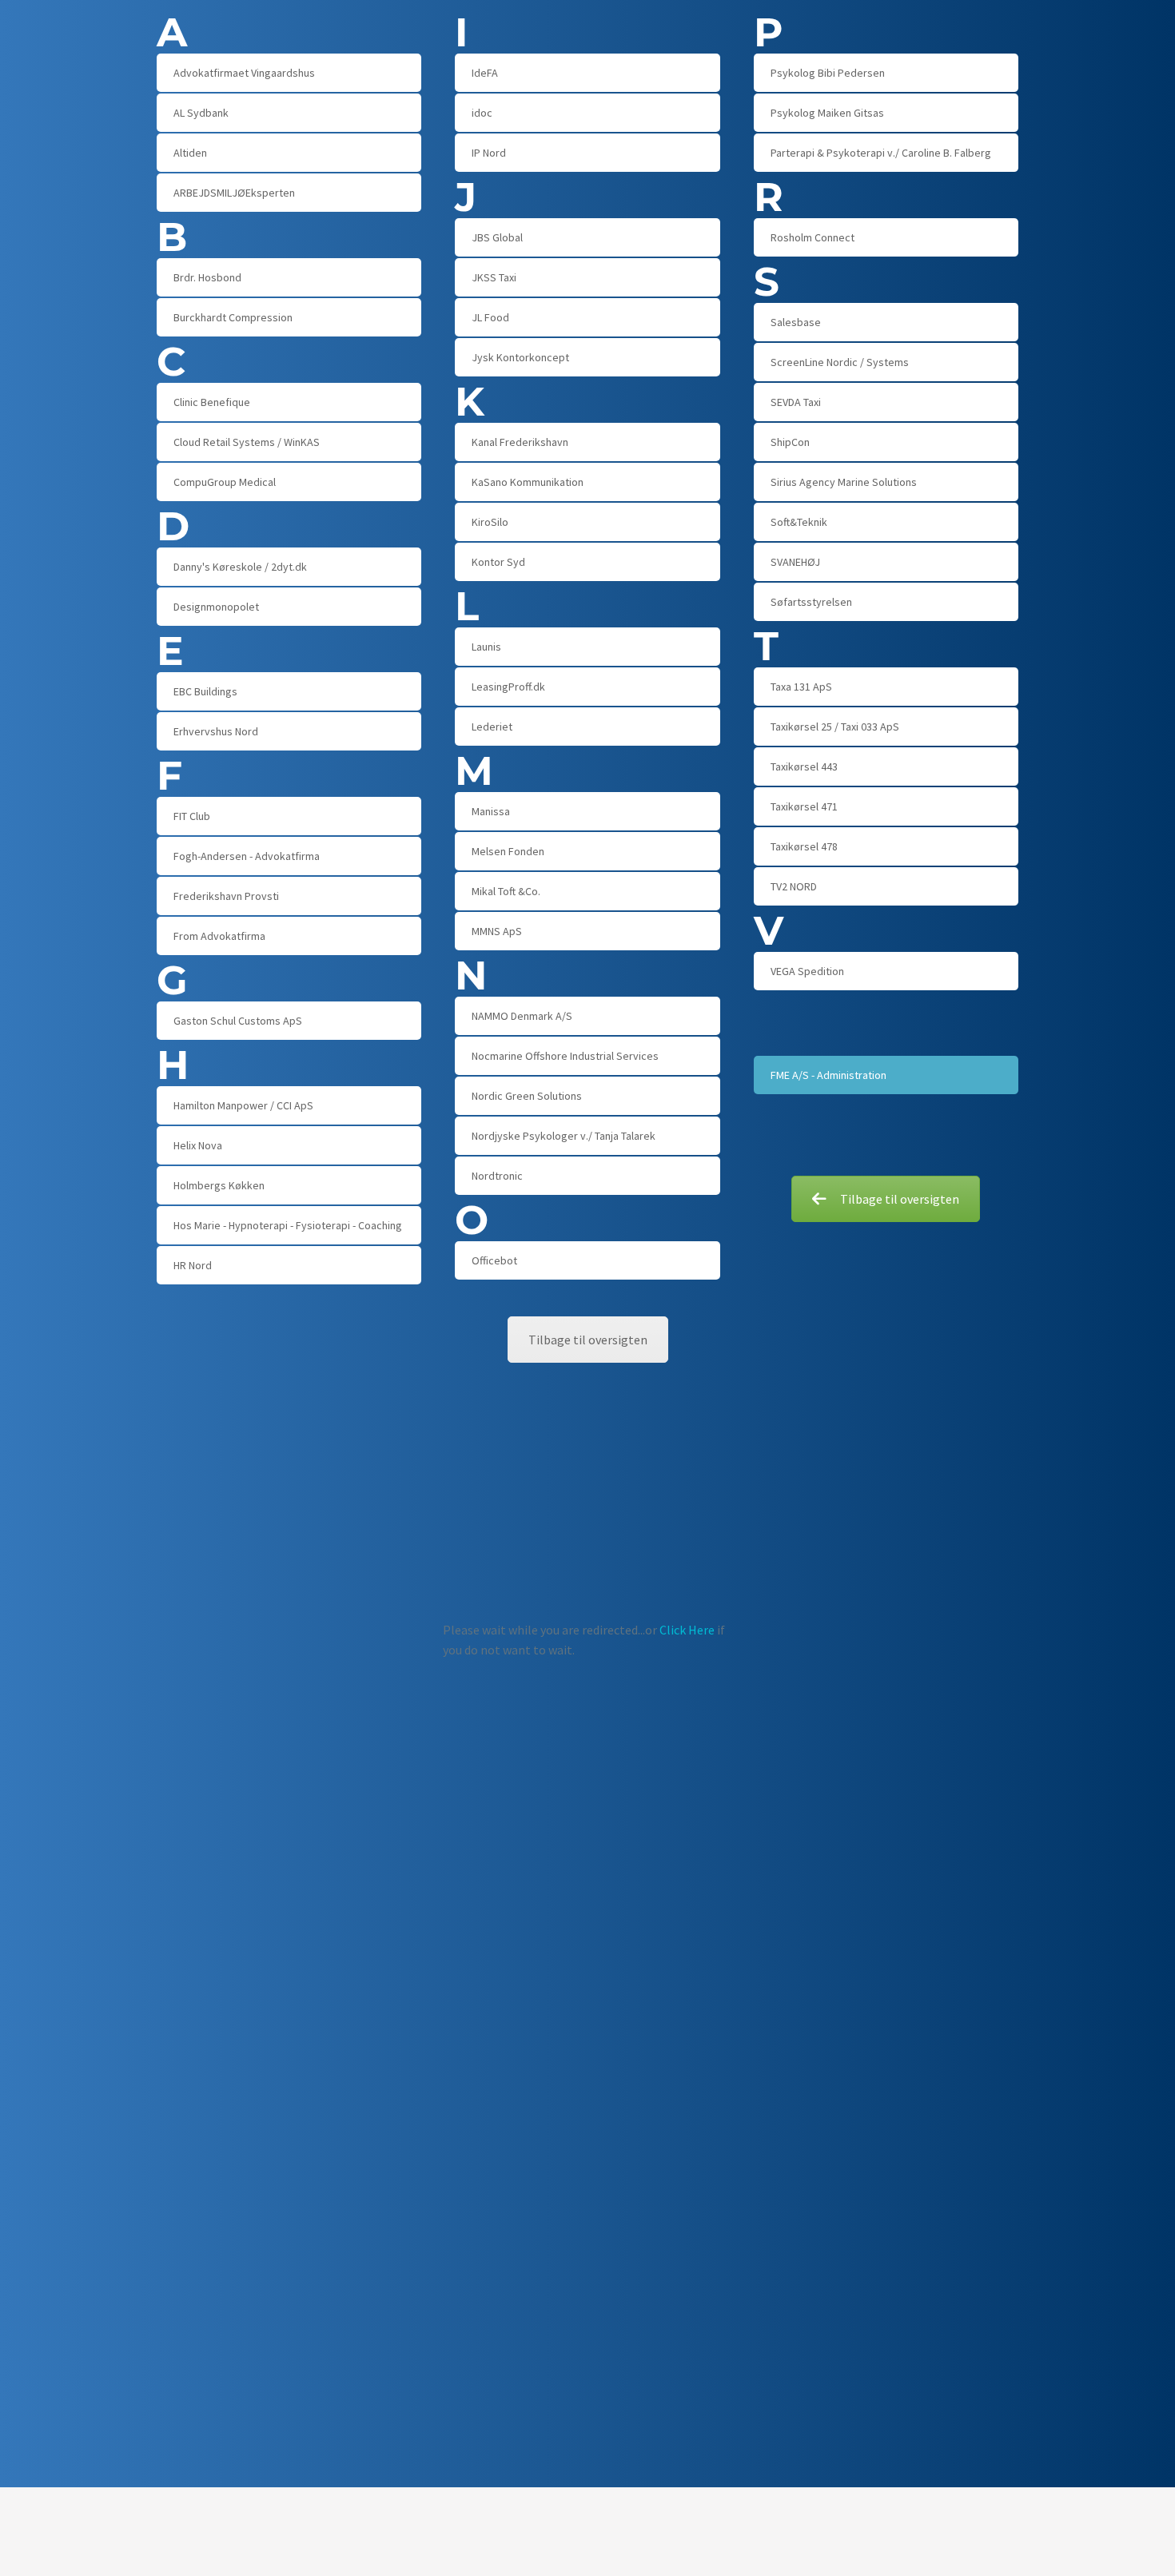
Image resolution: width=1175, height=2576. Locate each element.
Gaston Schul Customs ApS (238, 1021)
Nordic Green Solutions (527, 1096)
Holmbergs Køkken (219, 1185)
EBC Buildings (205, 691)
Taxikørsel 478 (804, 846)
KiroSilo (490, 522)
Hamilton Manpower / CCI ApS (243, 1105)
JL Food (490, 317)
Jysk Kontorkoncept (520, 357)
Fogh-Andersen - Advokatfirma (247, 856)
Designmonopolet (216, 607)
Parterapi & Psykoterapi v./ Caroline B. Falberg (881, 153)
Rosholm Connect (813, 237)
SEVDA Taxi (796, 402)
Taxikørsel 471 (804, 806)
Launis (486, 647)
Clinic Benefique (212, 402)
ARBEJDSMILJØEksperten (234, 193)
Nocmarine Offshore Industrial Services (565, 1056)
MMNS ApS (497, 931)
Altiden (190, 153)
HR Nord (193, 1265)
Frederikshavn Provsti (226, 896)
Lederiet (492, 727)
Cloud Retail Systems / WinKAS (247, 442)
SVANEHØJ (795, 562)
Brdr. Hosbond (207, 277)
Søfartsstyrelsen (811, 602)
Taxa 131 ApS (801, 687)
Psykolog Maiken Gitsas (827, 113)
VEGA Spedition (807, 971)
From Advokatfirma (219, 936)
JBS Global (497, 237)
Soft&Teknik (799, 522)
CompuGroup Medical (225, 482)
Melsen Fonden (508, 851)
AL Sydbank (201, 113)
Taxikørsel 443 (804, 766)
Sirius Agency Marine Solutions (844, 482)
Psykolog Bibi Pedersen (828, 73)
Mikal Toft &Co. (506, 891)
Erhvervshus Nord (216, 731)
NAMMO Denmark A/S (522, 1016)
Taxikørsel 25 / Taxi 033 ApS (835, 727)
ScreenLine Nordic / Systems (840, 362)
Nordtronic (497, 1176)
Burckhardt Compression (233, 317)
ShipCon (790, 442)
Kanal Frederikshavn (520, 442)
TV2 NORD (794, 886)
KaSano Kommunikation (528, 482)
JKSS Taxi (494, 277)
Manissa (491, 811)
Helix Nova (198, 1145)
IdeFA (485, 73)
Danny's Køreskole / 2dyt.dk (240, 567)
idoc (482, 113)
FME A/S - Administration (828, 1075)
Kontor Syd (498, 562)
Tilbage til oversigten (900, 1199)
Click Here (687, 1630)
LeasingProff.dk (508, 687)
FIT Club (192, 816)
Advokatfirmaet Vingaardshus (244, 73)
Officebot (494, 1260)
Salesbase (796, 322)
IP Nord (489, 153)
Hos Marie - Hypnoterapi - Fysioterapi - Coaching (288, 1225)
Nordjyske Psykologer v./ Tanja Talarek (564, 1136)
